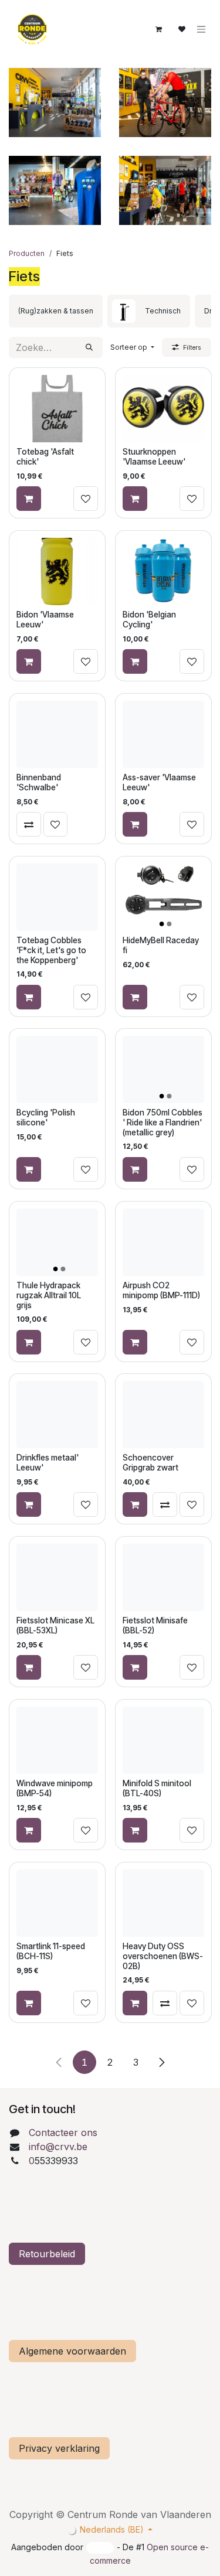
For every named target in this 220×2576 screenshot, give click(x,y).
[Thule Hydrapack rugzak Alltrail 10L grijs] (57, 1242)
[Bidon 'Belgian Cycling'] (163, 572)
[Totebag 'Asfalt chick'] (57, 409)
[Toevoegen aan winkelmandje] (29, 499)
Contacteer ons (63, 2133)
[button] (132, 347)
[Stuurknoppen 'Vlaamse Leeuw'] (163, 409)
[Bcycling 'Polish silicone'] (57, 1069)
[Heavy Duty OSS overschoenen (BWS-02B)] (163, 1903)
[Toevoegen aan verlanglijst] (86, 499)
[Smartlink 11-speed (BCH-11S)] (57, 1903)
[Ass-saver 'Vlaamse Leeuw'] (163, 734)
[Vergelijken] (29, 824)
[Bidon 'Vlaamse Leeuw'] (57, 572)
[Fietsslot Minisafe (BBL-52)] (163, 1577)
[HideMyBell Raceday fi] (163, 897)
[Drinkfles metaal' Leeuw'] (57, 1415)
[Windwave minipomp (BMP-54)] (57, 1740)
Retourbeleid (47, 2254)
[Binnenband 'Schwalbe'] (57, 734)
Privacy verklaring (59, 2448)
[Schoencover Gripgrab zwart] (163, 1415)
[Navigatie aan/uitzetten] (201, 30)
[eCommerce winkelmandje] (158, 29)
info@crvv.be (58, 2147)
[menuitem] (56, 311)
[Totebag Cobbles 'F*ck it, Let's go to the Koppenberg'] (57, 897)
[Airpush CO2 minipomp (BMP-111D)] (163, 1242)
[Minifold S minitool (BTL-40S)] (163, 1740)
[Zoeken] (89, 347)
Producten (27, 253)
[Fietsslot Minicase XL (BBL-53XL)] (57, 1577)
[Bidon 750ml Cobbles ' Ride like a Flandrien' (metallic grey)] (163, 1069)
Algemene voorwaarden (72, 2351)
